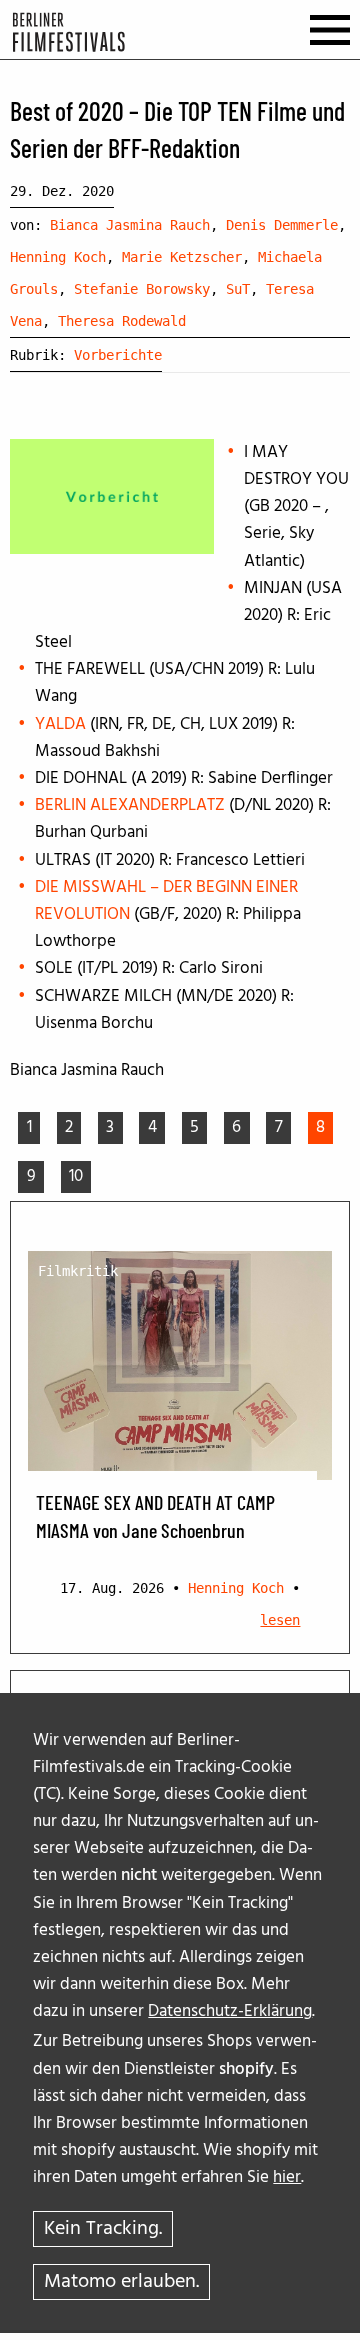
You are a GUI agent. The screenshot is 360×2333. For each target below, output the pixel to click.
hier (287, 2177)
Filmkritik (78, 1271)
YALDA (60, 724)
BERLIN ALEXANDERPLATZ (130, 805)
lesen (280, 1620)
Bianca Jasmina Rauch (130, 225)
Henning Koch (58, 257)
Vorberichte (118, 355)
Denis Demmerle (282, 225)
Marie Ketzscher (182, 257)
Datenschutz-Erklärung (230, 2011)
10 (76, 1176)
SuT (238, 289)
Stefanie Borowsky (142, 289)
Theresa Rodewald (122, 321)
